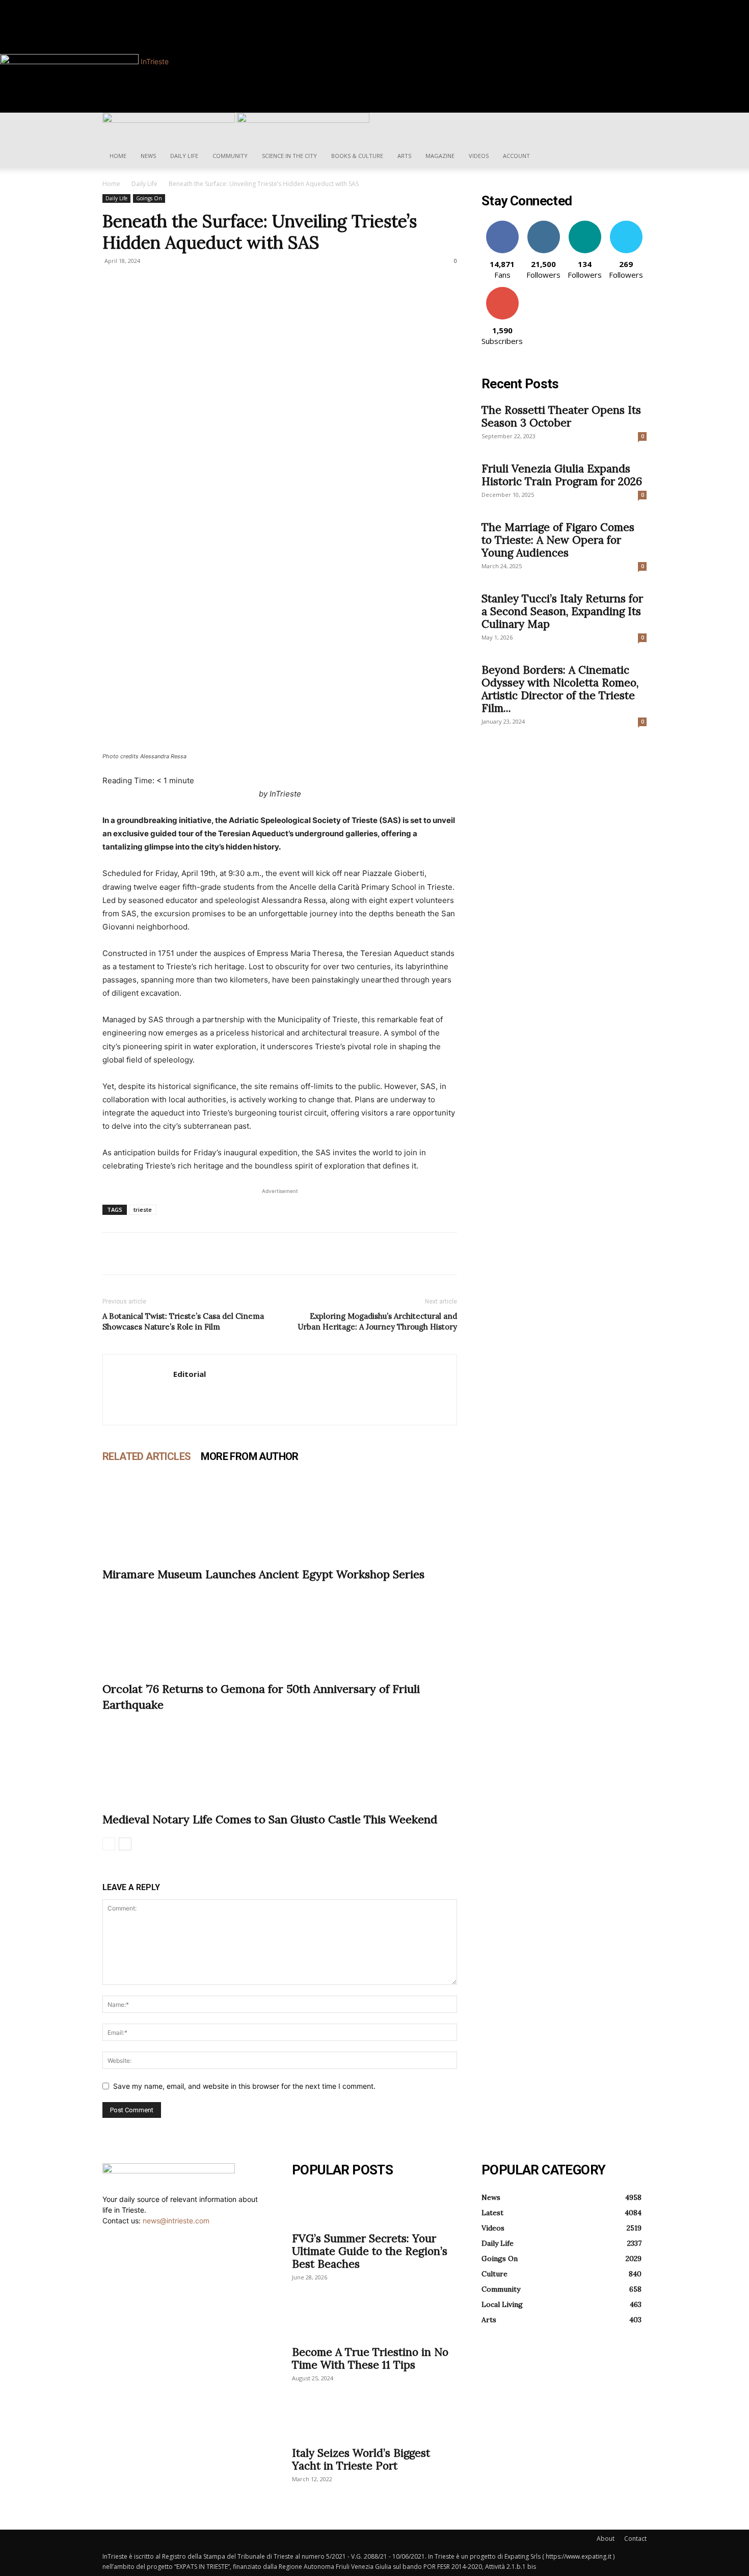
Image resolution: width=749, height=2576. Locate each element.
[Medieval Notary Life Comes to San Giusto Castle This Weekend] (280, 1760)
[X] (136, 1254)
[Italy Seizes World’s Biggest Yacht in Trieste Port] (374, 2422)
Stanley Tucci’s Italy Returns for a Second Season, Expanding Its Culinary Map (562, 611)
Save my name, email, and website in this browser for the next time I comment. (244, 2086)
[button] (634, 126)
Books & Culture (357, 156)
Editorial (190, 1374)
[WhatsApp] (183, 1254)
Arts (404, 156)
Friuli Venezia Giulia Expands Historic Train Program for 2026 (562, 475)
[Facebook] (143, 5)
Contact (635, 2539)
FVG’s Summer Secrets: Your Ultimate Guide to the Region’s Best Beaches (370, 2251)
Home (118, 156)
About (606, 2539)
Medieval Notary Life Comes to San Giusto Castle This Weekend (270, 1819)
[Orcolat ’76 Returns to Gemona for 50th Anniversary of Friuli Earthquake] (280, 1629)
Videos (479, 156)
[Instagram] (150, 5)
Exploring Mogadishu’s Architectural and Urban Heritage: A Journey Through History (377, 1321)
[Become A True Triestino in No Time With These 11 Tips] (374, 2321)
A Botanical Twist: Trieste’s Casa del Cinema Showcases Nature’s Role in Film (183, 1321)
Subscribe (502, 291)
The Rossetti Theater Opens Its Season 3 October (561, 416)
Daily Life (184, 156)
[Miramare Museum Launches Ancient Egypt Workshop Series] (280, 1515)
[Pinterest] (159, 1254)
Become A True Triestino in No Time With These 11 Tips (370, 2358)
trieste (143, 1210)
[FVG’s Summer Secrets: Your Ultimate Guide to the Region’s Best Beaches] (374, 2208)
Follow (543, 224)
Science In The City (289, 156)
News (148, 156)
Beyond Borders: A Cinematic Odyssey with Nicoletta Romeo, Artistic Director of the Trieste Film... (560, 689)
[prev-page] (109, 1844)
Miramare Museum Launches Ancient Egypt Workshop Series (263, 1574)
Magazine (440, 156)
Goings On (149, 198)
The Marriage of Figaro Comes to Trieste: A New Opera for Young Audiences (558, 540)
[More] (207, 1254)
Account (516, 156)
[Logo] (170, 120)
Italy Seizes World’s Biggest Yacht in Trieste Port (361, 2459)
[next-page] (125, 1844)
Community (230, 156)
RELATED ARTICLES (146, 1456)
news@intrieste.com (176, 2221)
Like (502, 224)
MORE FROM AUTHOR (249, 1456)
